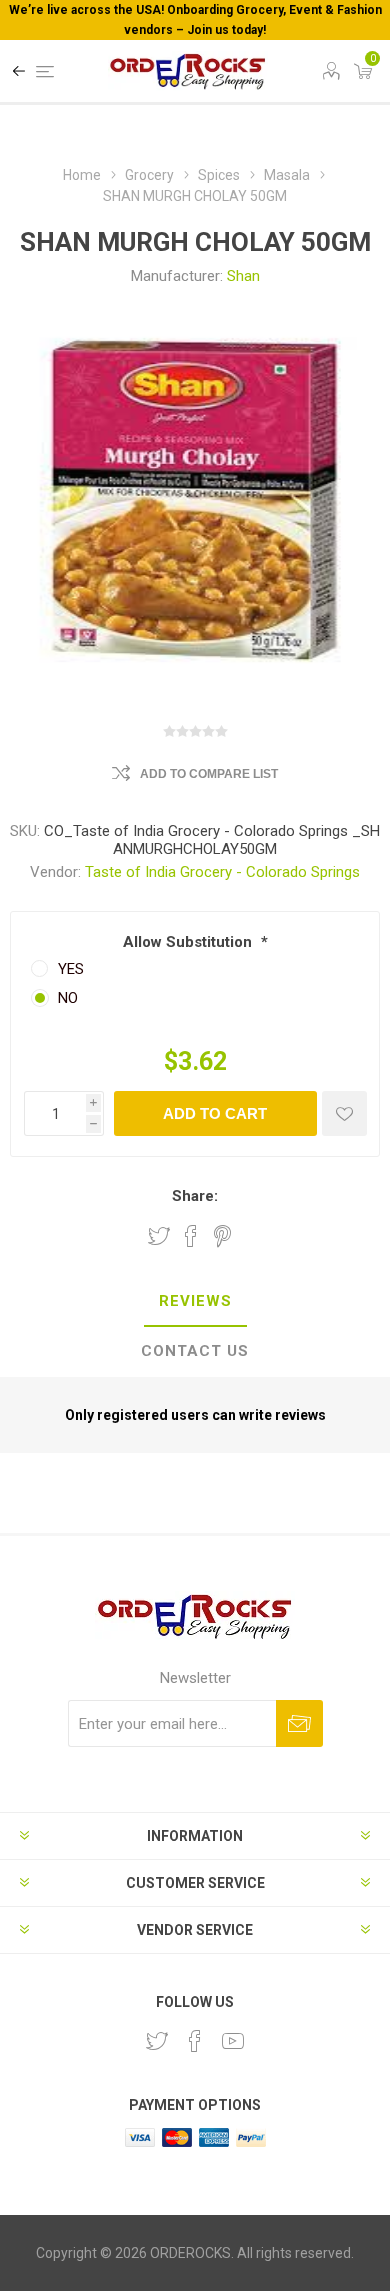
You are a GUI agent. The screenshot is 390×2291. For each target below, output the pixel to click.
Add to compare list (209, 774)
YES (71, 969)
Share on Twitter (159, 1236)
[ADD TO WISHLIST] (344, 1113)
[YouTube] (233, 2041)
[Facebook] (195, 2041)
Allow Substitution (189, 942)
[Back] (19, 71)
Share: (195, 1196)
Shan (243, 276)
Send (299, 1723)
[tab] (195, 1302)
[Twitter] (157, 2041)
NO (68, 998)
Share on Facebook (191, 1236)
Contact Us (195, 1351)
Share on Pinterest (222, 1236)
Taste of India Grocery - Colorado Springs (222, 872)
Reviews (195, 1301)
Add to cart (215, 1113)
